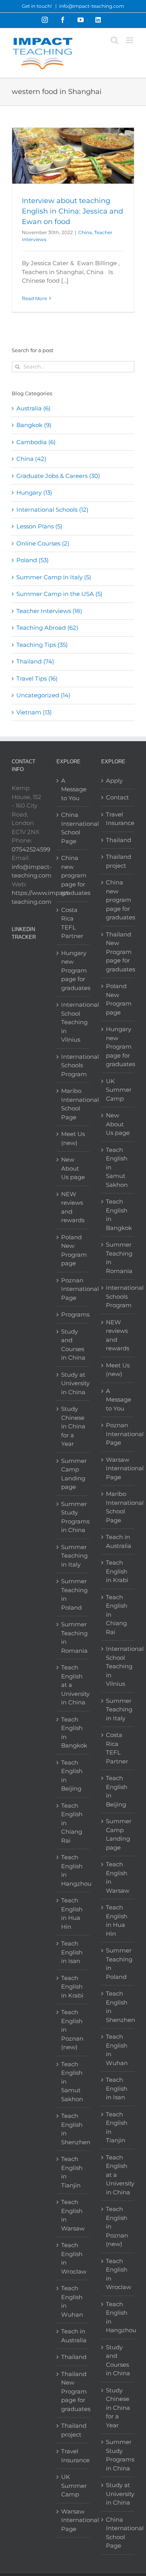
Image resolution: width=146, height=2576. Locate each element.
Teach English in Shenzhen (73, 2129)
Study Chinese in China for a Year (73, 1426)
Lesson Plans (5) (39, 526)
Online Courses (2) (43, 543)
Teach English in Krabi (72, 1987)
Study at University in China (73, 1383)
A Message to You (73, 789)
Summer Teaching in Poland (73, 1594)
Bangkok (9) (34, 425)
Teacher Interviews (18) (49, 611)
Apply (114, 781)
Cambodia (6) (36, 442)
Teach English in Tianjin (72, 2172)
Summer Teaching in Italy (73, 1556)
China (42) (31, 459)
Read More (34, 298)
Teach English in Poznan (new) (72, 2030)
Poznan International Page (73, 1289)
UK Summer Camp (73, 2486)
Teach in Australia (73, 2336)
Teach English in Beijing (72, 1776)
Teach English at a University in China (73, 1685)
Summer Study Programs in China (73, 1517)
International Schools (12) (52, 510)
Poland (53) (33, 560)
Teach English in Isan (72, 1952)
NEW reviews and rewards (73, 1207)
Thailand (73, 2357)
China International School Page (73, 828)
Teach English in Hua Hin (72, 1913)
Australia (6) (33, 408)
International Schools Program (73, 1065)
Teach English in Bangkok (73, 1733)
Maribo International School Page (73, 1104)
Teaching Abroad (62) (47, 628)
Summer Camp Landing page (73, 1474)
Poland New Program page (73, 1250)
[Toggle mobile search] (114, 40)
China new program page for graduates (73, 875)
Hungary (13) (34, 492)
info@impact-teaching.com (92, 6)
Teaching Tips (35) (42, 645)
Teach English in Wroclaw (73, 2258)
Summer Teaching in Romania (73, 1637)
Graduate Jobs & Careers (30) (58, 476)
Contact (117, 797)
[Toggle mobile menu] (130, 40)
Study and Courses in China (73, 1345)
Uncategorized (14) (43, 695)
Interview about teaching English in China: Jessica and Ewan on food (72, 211)
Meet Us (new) (73, 1138)
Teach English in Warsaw (73, 2215)
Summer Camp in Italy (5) (54, 577)
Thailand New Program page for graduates (73, 2391)
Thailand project (73, 2430)
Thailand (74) (35, 661)
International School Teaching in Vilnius (73, 1022)
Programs (73, 1314)
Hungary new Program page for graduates (73, 970)
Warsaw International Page (73, 2520)
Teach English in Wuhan (72, 2301)
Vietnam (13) (34, 712)
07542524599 (31, 849)
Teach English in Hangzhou (73, 1870)
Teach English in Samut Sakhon (72, 2082)
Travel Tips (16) (37, 678)
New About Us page (73, 1168)
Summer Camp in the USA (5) (59, 594)
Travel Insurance (73, 2456)
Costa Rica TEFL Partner (72, 923)
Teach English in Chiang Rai (72, 1823)
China (85, 232)
